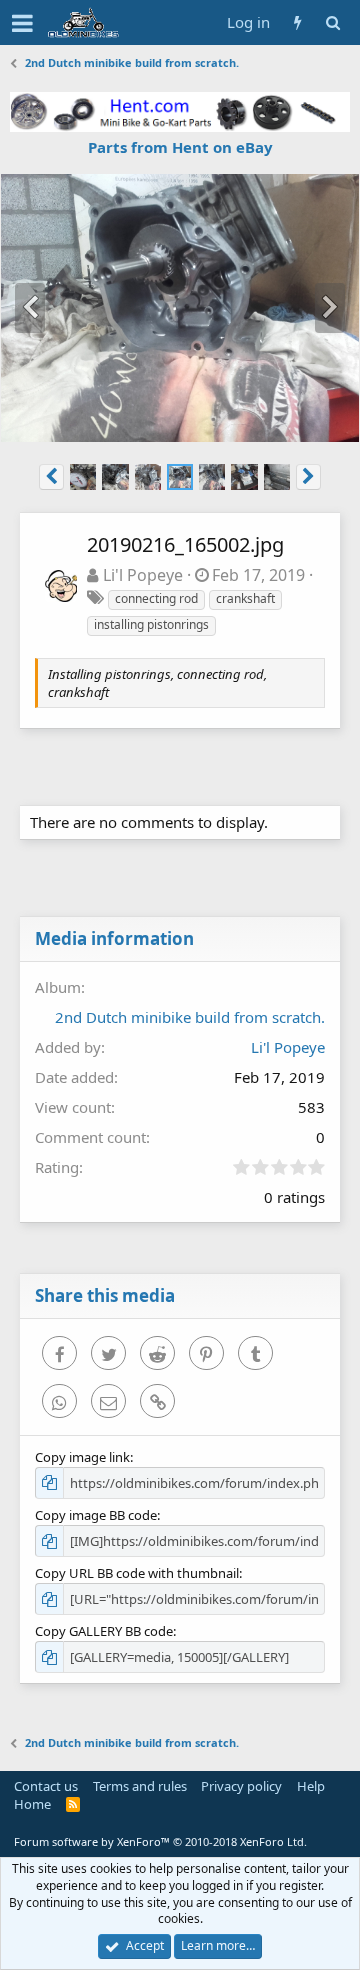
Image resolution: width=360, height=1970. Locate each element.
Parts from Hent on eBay (180, 147)
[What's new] (297, 22)
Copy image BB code (96, 1515)
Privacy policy (241, 1786)
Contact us (46, 1786)
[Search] (332, 22)
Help (311, 1786)
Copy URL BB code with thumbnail (137, 1573)
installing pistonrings (151, 624)
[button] (22, 23)
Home (32, 1804)
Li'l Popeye (143, 575)
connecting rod (156, 598)
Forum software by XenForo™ (160, 1841)
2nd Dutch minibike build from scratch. (190, 1017)
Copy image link (82, 1457)
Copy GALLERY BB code (104, 1631)
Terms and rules (140, 1786)
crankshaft (245, 598)
